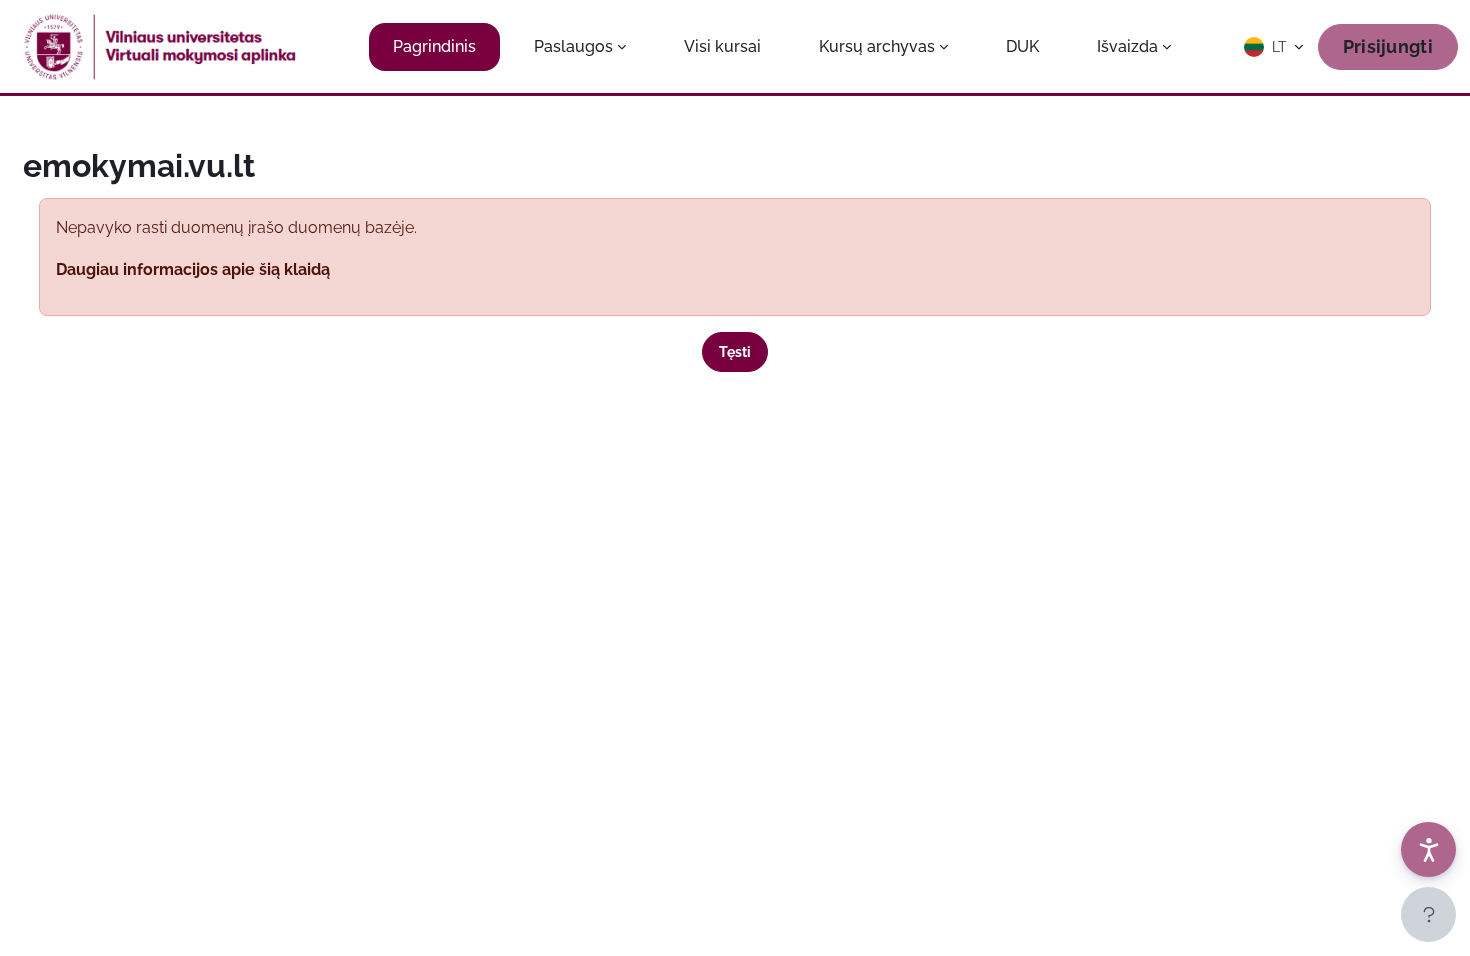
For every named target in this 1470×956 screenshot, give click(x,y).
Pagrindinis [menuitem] (434, 46)
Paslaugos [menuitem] (573, 46)
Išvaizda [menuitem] (1127, 46)
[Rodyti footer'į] (1428, 914)
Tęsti (735, 352)
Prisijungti (1388, 46)
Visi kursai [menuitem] (722, 46)
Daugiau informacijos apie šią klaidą (193, 269)
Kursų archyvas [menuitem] (877, 46)
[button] (1275, 47)
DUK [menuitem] (1022, 46)
